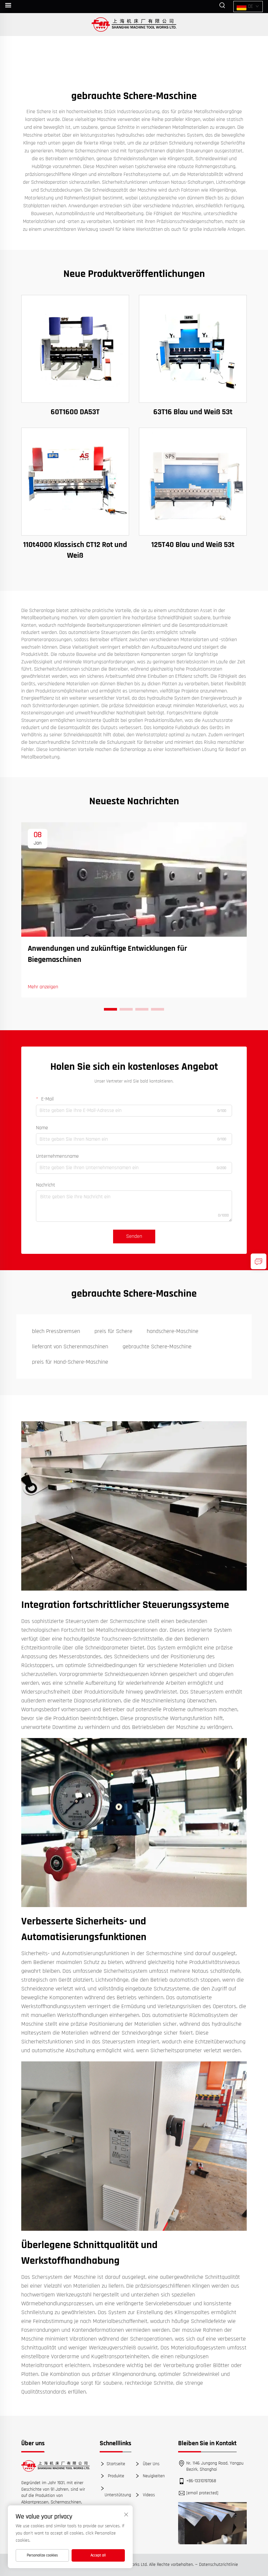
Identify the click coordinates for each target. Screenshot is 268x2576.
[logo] (56, 2466)
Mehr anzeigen (43, 987)
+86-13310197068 (201, 2481)
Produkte (115, 2476)
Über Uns (151, 2464)
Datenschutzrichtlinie (218, 2565)
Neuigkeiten (153, 2476)
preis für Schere (113, 1331)
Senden (134, 1236)
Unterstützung (118, 2495)
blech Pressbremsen (56, 1331)
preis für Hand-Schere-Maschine (70, 1362)
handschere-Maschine (173, 1331)
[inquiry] (259, 1261)
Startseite (116, 2464)
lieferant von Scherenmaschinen (70, 1347)
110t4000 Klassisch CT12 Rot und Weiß (75, 550)
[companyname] (134, 25)
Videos (148, 2495)
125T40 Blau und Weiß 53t (193, 545)
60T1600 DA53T (75, 412)
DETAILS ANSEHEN (75, 349)
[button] (110, 1009)
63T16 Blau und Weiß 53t (193, 412)
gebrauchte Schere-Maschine (157, 1347)
